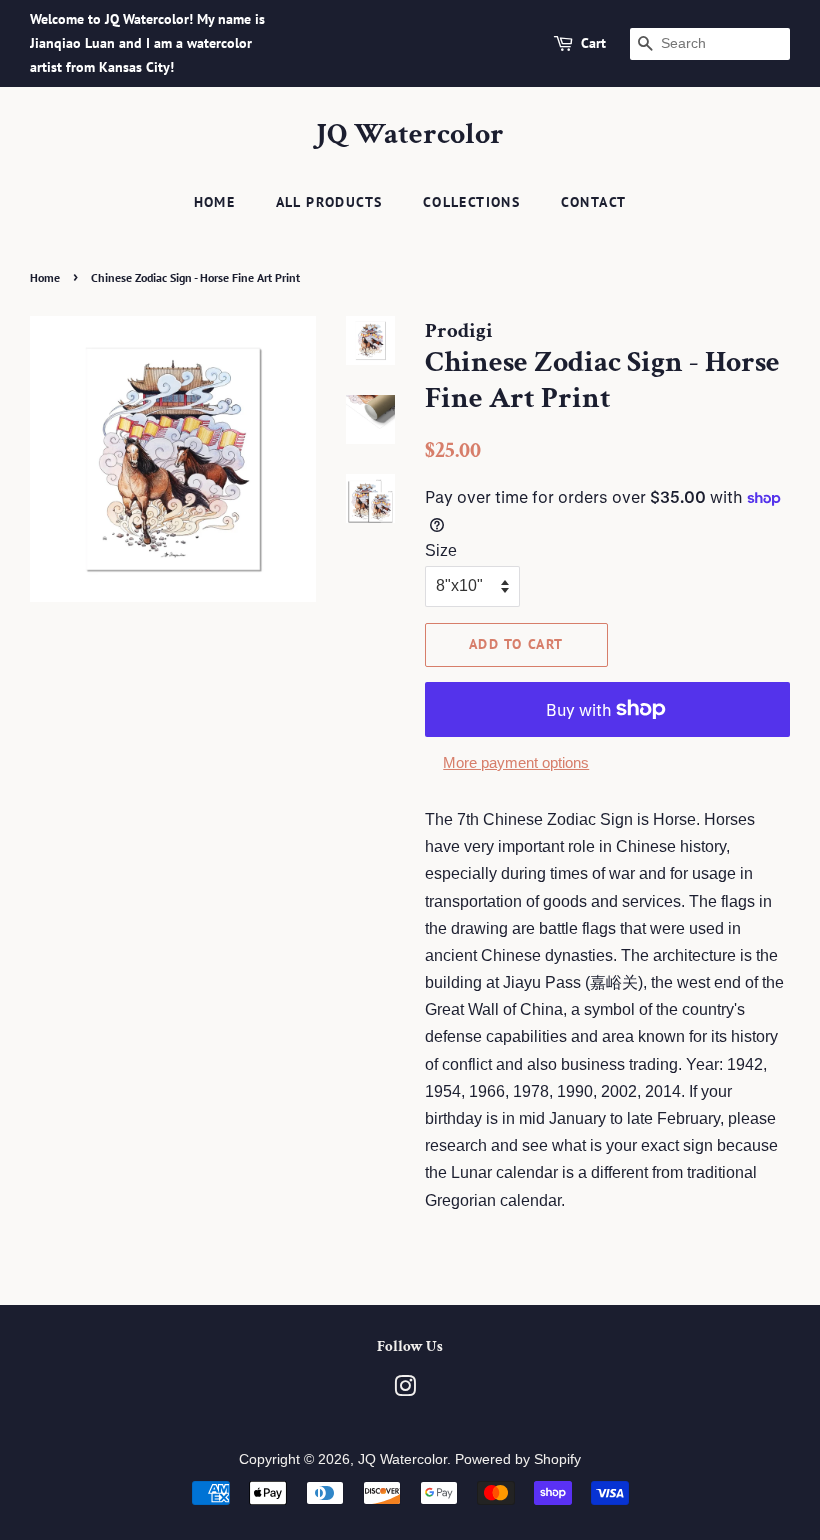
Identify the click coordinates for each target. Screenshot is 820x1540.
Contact (594, 202)
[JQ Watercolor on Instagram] (405, 1390)
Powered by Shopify (518, 1459)
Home (215, 202)
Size (441, 550)
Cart (593, 43)
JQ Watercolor (410, 135)
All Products (329, 202)
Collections (471, 202)
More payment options (516, 762)
